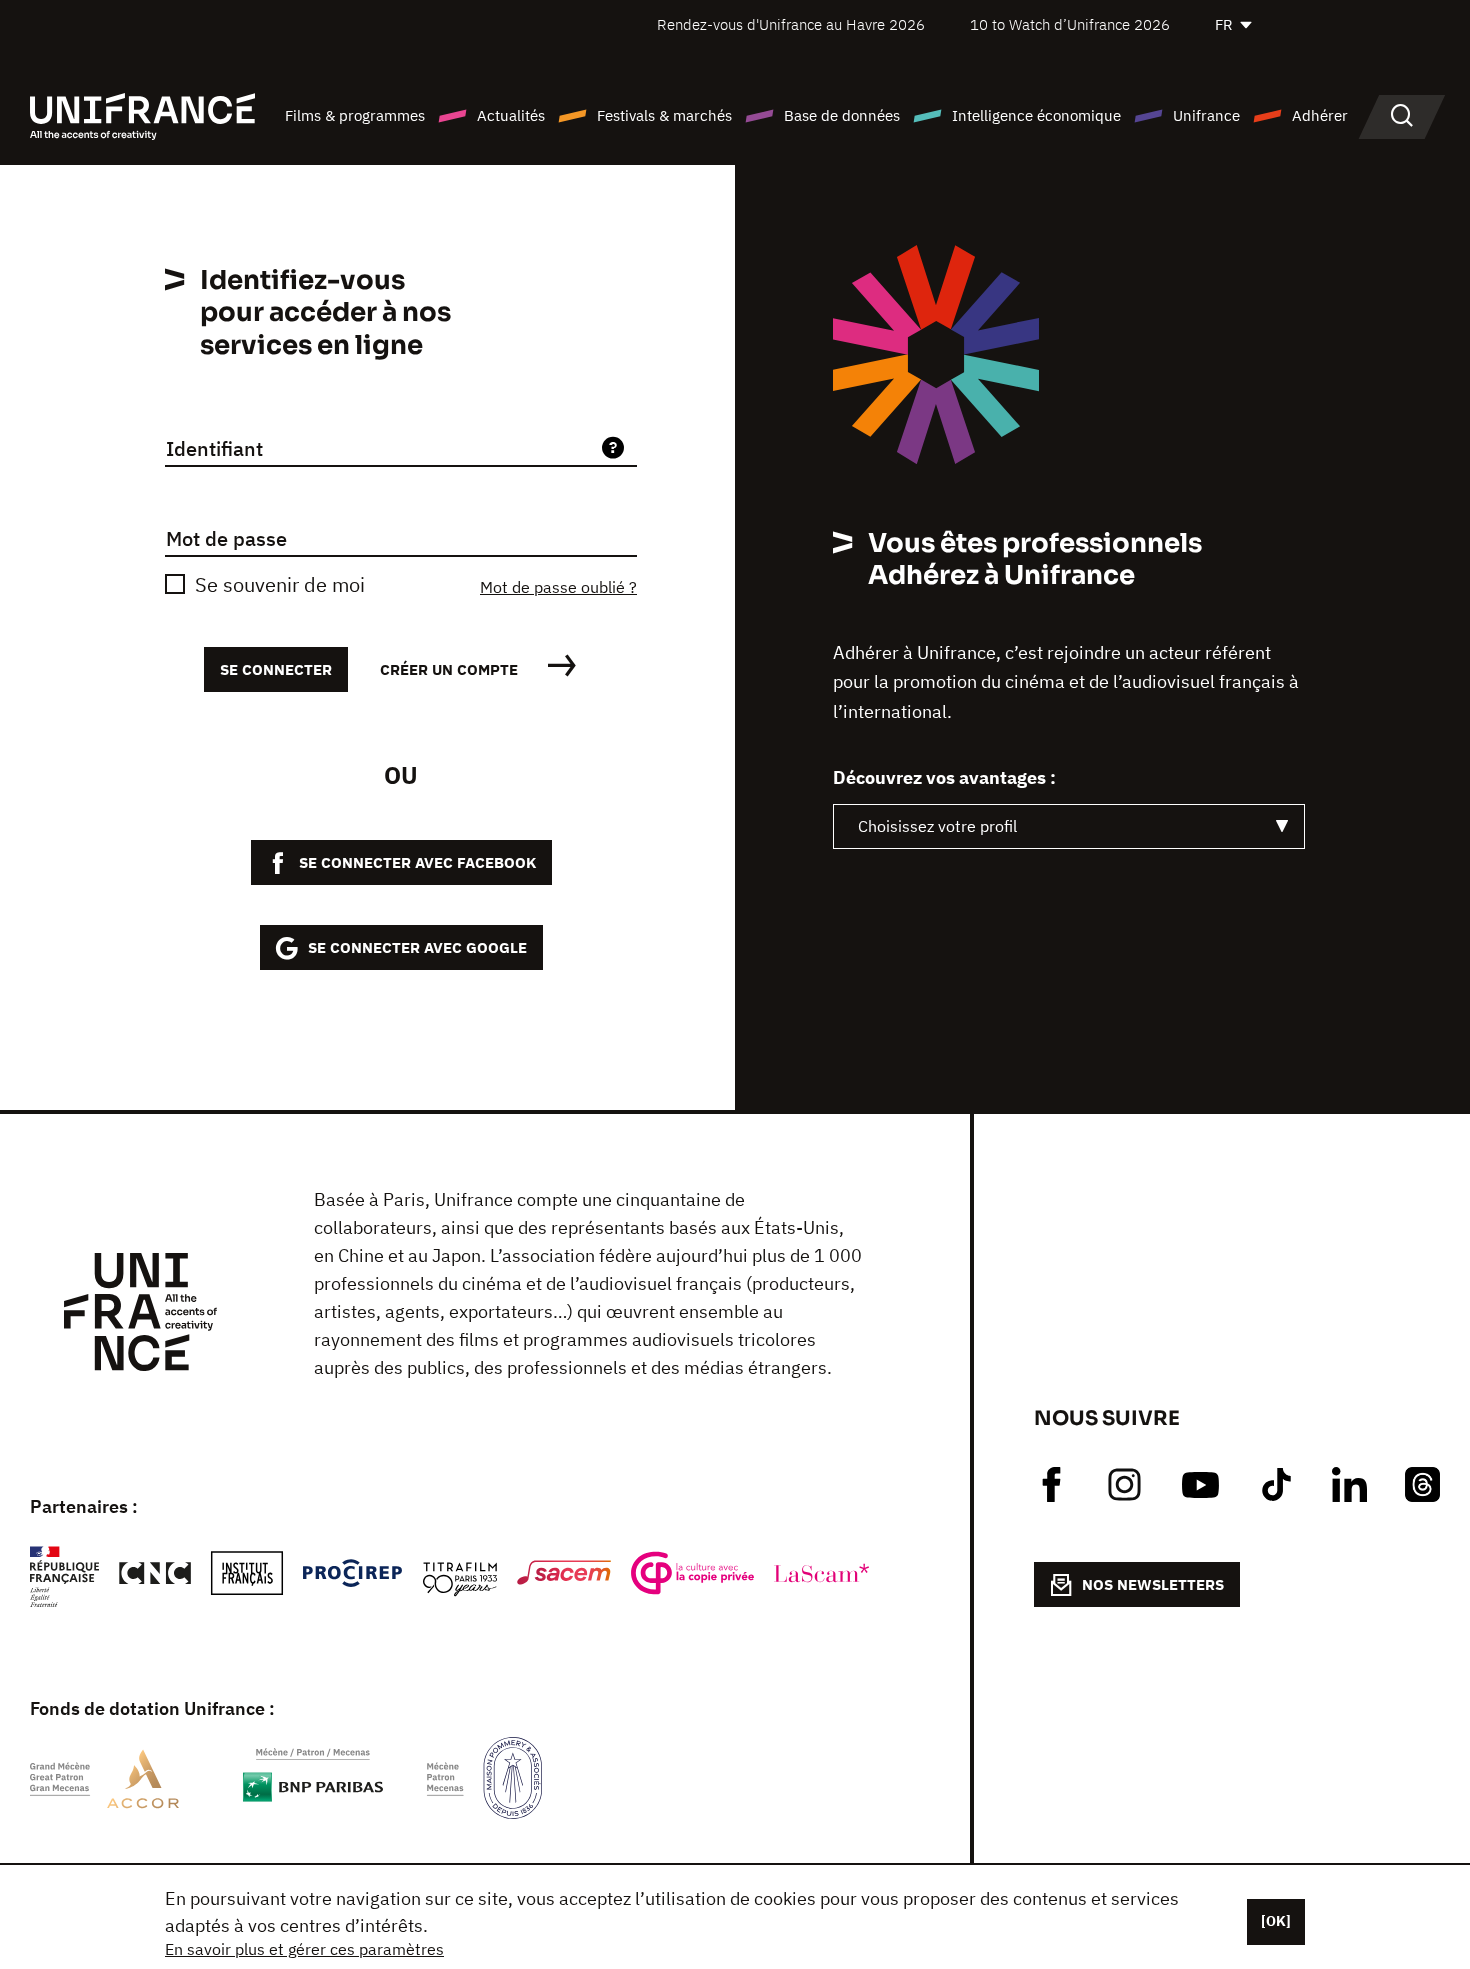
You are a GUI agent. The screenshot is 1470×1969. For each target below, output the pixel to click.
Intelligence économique (1036, 115)
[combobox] (1069, 826)
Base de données (842, 115)
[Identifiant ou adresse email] (613, 449)
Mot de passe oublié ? (558, 587)
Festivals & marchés (664, 115)
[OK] (1276, 1921)
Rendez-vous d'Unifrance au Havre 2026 (791, 24)
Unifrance (1206, 115)
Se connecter (276, 669)
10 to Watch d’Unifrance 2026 (1070, 24)
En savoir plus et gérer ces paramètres (304, 1949)
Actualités (511, 115)
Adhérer (1320, 115)
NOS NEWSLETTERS (1153, 1584)
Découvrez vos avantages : (944, 778)
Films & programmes (355, 115)
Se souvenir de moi (280, 584)
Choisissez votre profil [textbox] (937, 826)
